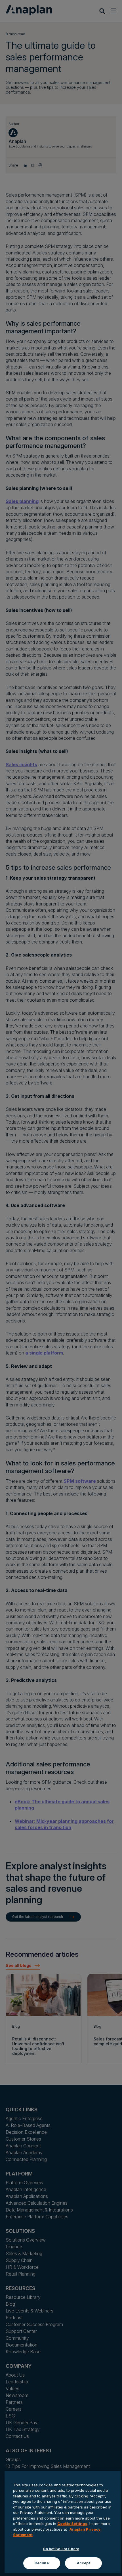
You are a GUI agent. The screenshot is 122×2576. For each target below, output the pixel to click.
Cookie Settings (72, 2524)
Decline (42, 2563)
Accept (83, 2563)
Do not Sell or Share (61, 2549)
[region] (63, 2522)
